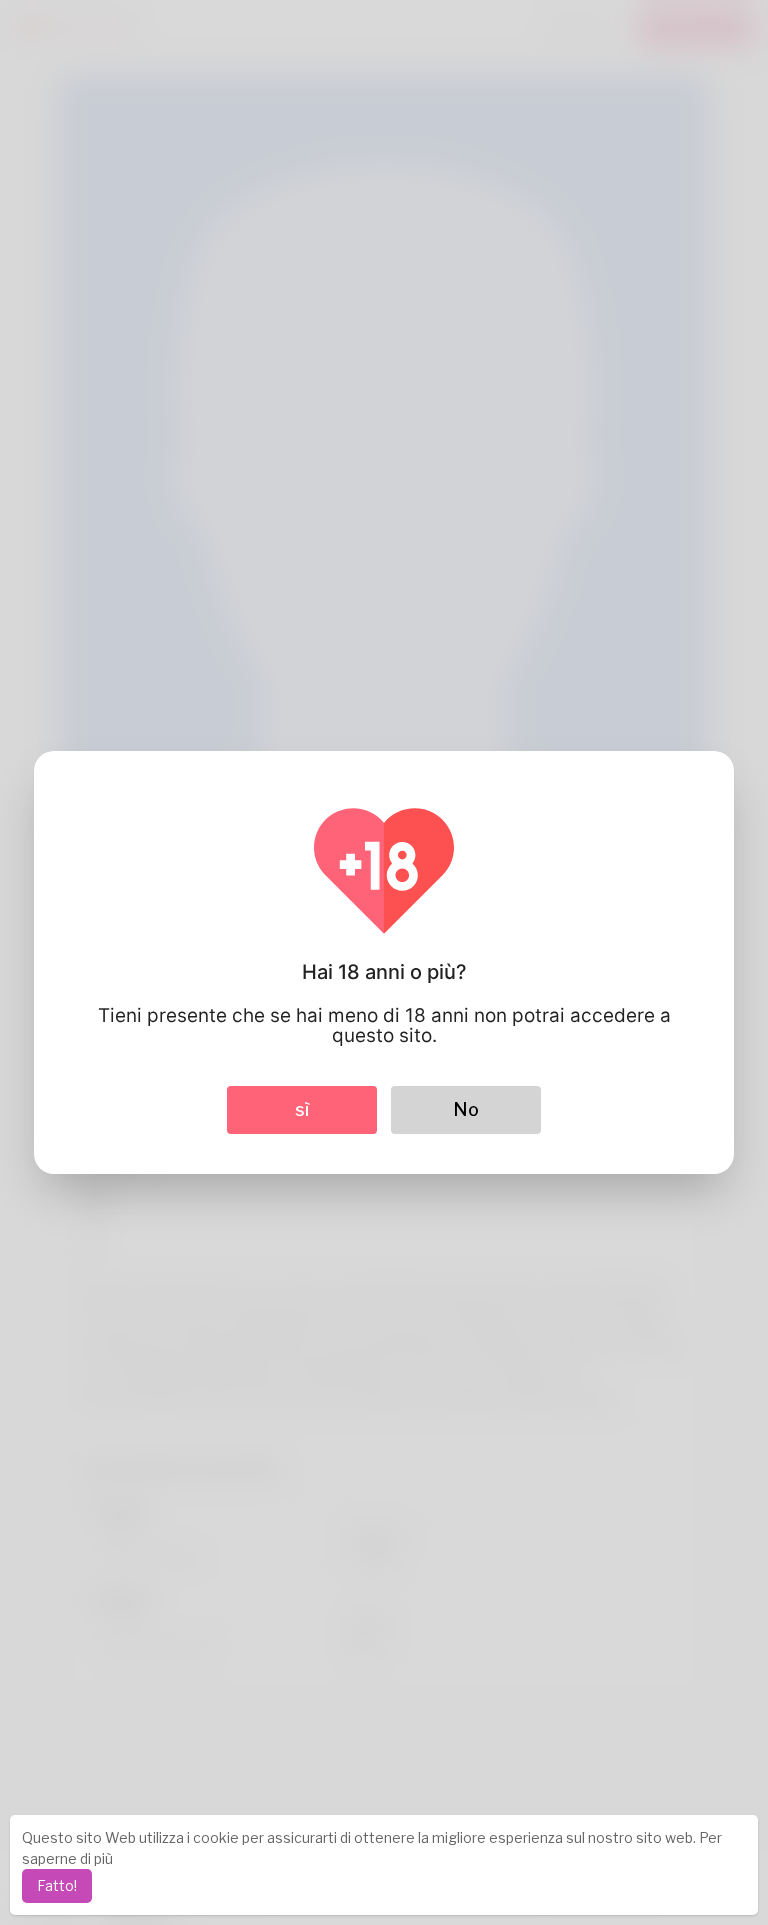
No (466, 1109)
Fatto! (57, 1885)
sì (302, 1109)
